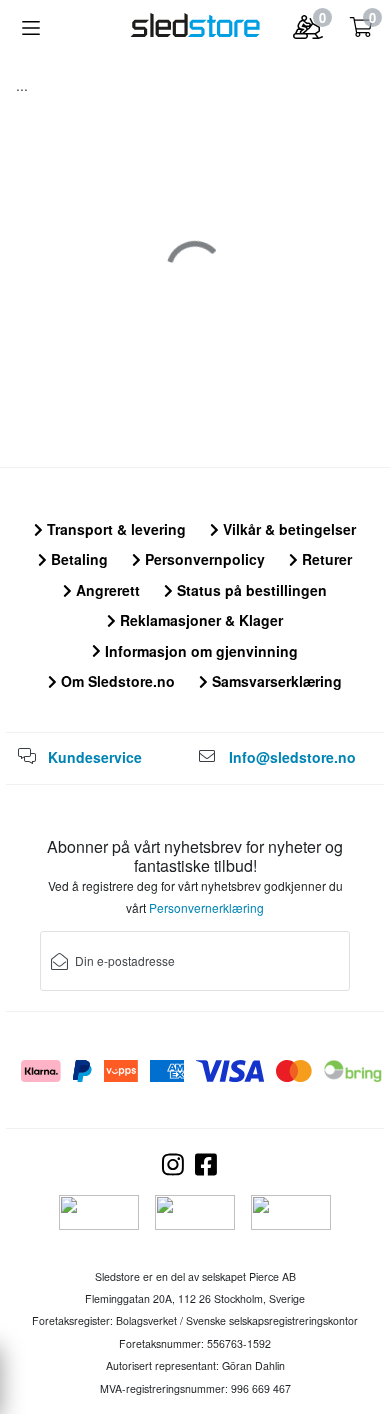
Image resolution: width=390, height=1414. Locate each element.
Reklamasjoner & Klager (199, 620)
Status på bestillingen (250, 590)
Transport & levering (114, 529)
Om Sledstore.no (116, 681)
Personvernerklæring (206, 907)
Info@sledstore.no (292, 757)
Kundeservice (95, 757)
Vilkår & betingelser (287, 529)
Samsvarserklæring (275, 681)
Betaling (77, 559)
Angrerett (106, 590)
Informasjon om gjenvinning (199, 651)
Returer (325, 559)
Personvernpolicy (203, 559)
